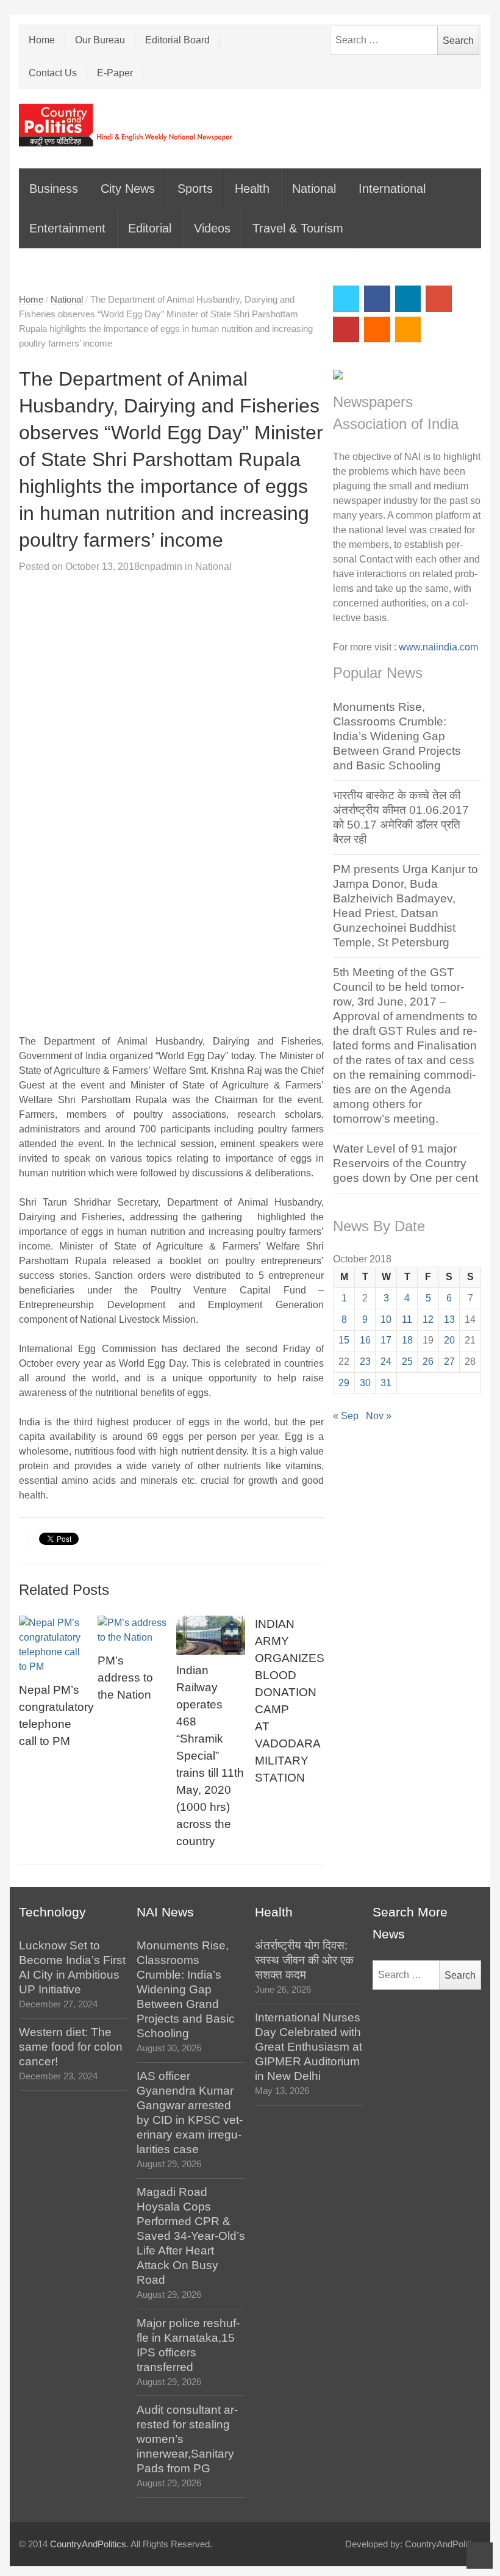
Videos (212, 228)
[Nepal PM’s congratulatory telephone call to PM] (54, 1645)
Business (54, 189)
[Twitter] (346, 299)
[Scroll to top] (480, 2556)
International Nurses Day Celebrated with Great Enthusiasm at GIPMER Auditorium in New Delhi (309, 2047)
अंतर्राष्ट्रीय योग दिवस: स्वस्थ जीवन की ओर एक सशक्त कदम (304, 1960)
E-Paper (115, 73)
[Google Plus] (439, 299)
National (314, 189)
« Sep (346, 1416)
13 (449, 1319)
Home (42, 40)
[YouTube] (346, 330)
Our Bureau (100, 40)
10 (386, 1319)
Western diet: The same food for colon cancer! (71, 2047)
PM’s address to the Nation (125, 1678)
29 (344, 1383)
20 (449, 1340)
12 (428, 1319)
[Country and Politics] (127, 125)
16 (365, 1340)
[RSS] (408, 330)
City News (128, 189)
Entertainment (67, 228)
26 (428, 1362)
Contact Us (53, 73)
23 (365, 1362)
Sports (195, 189)
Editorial (150, 228)
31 (386, 1383)
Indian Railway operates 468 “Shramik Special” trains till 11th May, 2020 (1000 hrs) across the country (210, 1756)
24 (386, 1362)
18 (407, 1340)
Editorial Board (177, 40)
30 (365, 1383)
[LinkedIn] (408, 299)
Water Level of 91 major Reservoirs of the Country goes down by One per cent (405, 1163)
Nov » (379, 1416)
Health (252, 189)
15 (344, 1340)
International (392, 189)
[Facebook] (377, 299)
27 (449, 1362)
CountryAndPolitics (88, 2544)
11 (407, 1319)
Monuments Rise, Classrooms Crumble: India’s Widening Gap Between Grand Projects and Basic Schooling (397, 736)
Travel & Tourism (298, 228)
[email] (377, 330)
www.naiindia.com (438, 647)
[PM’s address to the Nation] (132, 1630)
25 (407, 1362)
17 (386, 1340)
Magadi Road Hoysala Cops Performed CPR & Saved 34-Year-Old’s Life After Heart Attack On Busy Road (191, 2236)
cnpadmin (161, 567)
